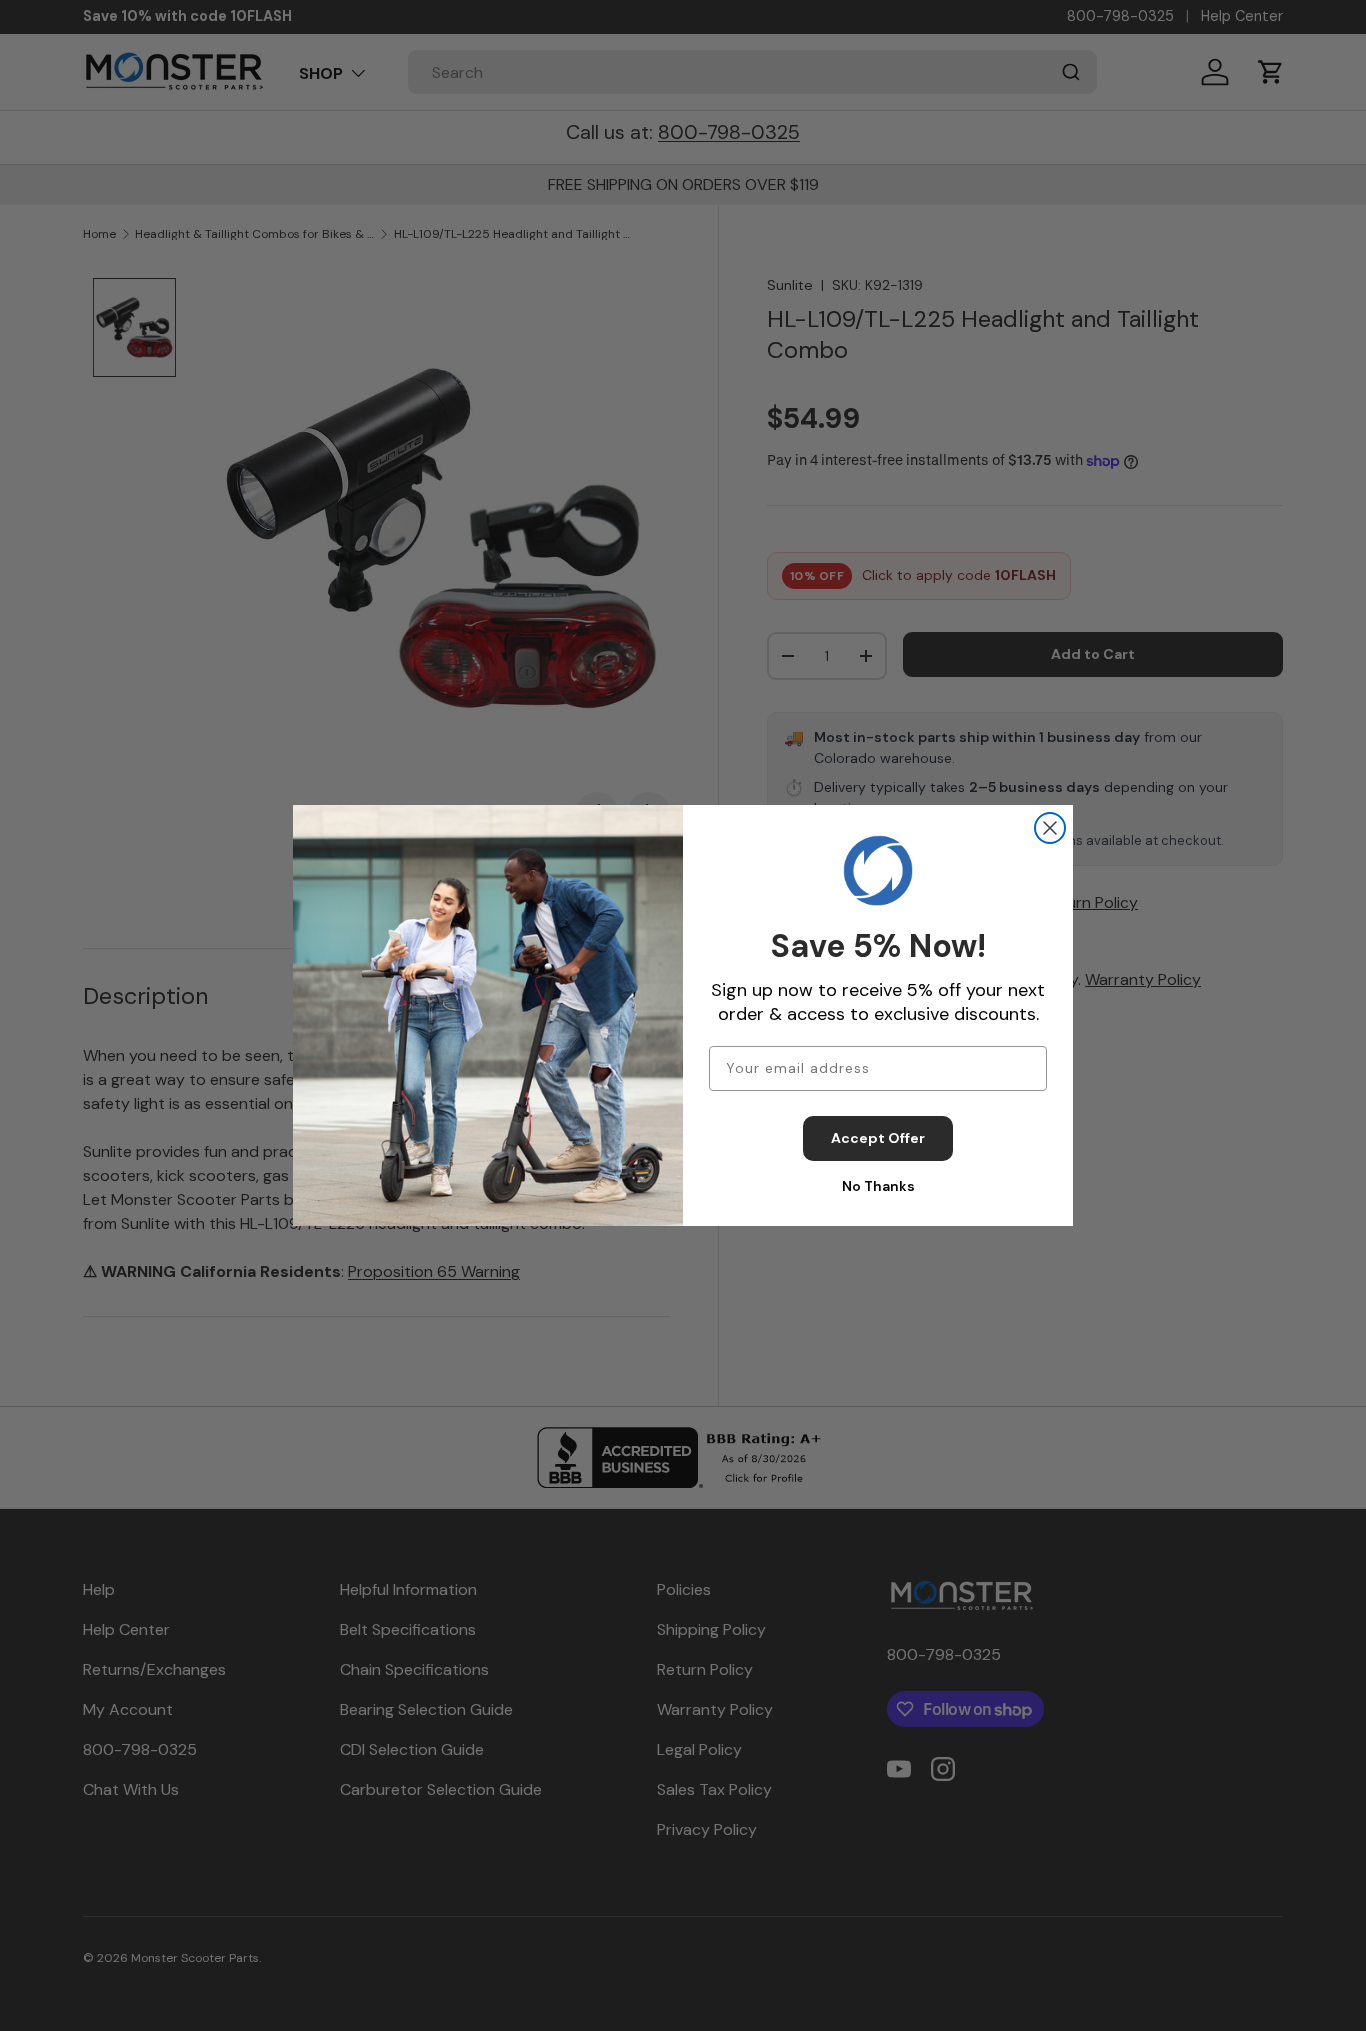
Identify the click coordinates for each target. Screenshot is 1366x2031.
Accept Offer (878, 1138)
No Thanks (878, 1186)
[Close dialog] (1050, 828)
